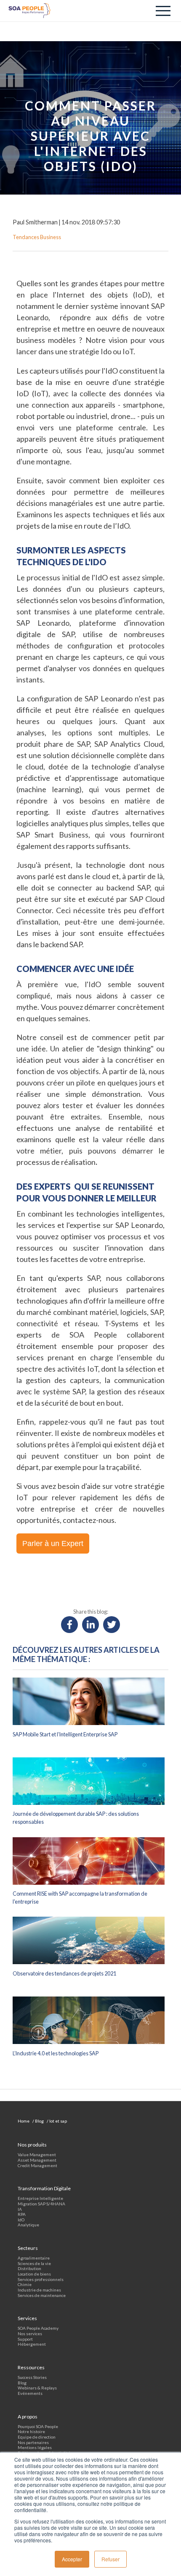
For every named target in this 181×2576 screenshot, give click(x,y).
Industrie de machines (39, 2290)
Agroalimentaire (34, 2258)
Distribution (29, 2268)
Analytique (28, 2225)
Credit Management (37, 2165)
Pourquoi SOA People (38, 2426)
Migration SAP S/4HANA (41, 2204)
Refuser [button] (110, 2559)
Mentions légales (35, 2447)
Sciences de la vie (34, 2263)
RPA (22, 2214)
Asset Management (37, 2160)
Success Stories (32, 2377)
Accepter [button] (72, 2559)
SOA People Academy (38, 2328)
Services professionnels (41, 2279)
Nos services (30, 2334)
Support (25, 2339)
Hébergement (32, 2344)
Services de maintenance (42, 2295)
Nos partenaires (33, 2442)
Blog (22, 2383)
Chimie (25, 2284)
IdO (21, 2220)
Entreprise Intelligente (40, 2198)
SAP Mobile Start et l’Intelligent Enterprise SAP (65, 1734)
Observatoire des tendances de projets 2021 (64, 1974)
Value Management (37, 2155)
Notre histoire (31, 2431)
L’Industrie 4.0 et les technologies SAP (56, 2053)
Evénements (30, 2393)
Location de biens (34, 2274)
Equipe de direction (37, 2437)
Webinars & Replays (37, 2388)
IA (20, 2209)
